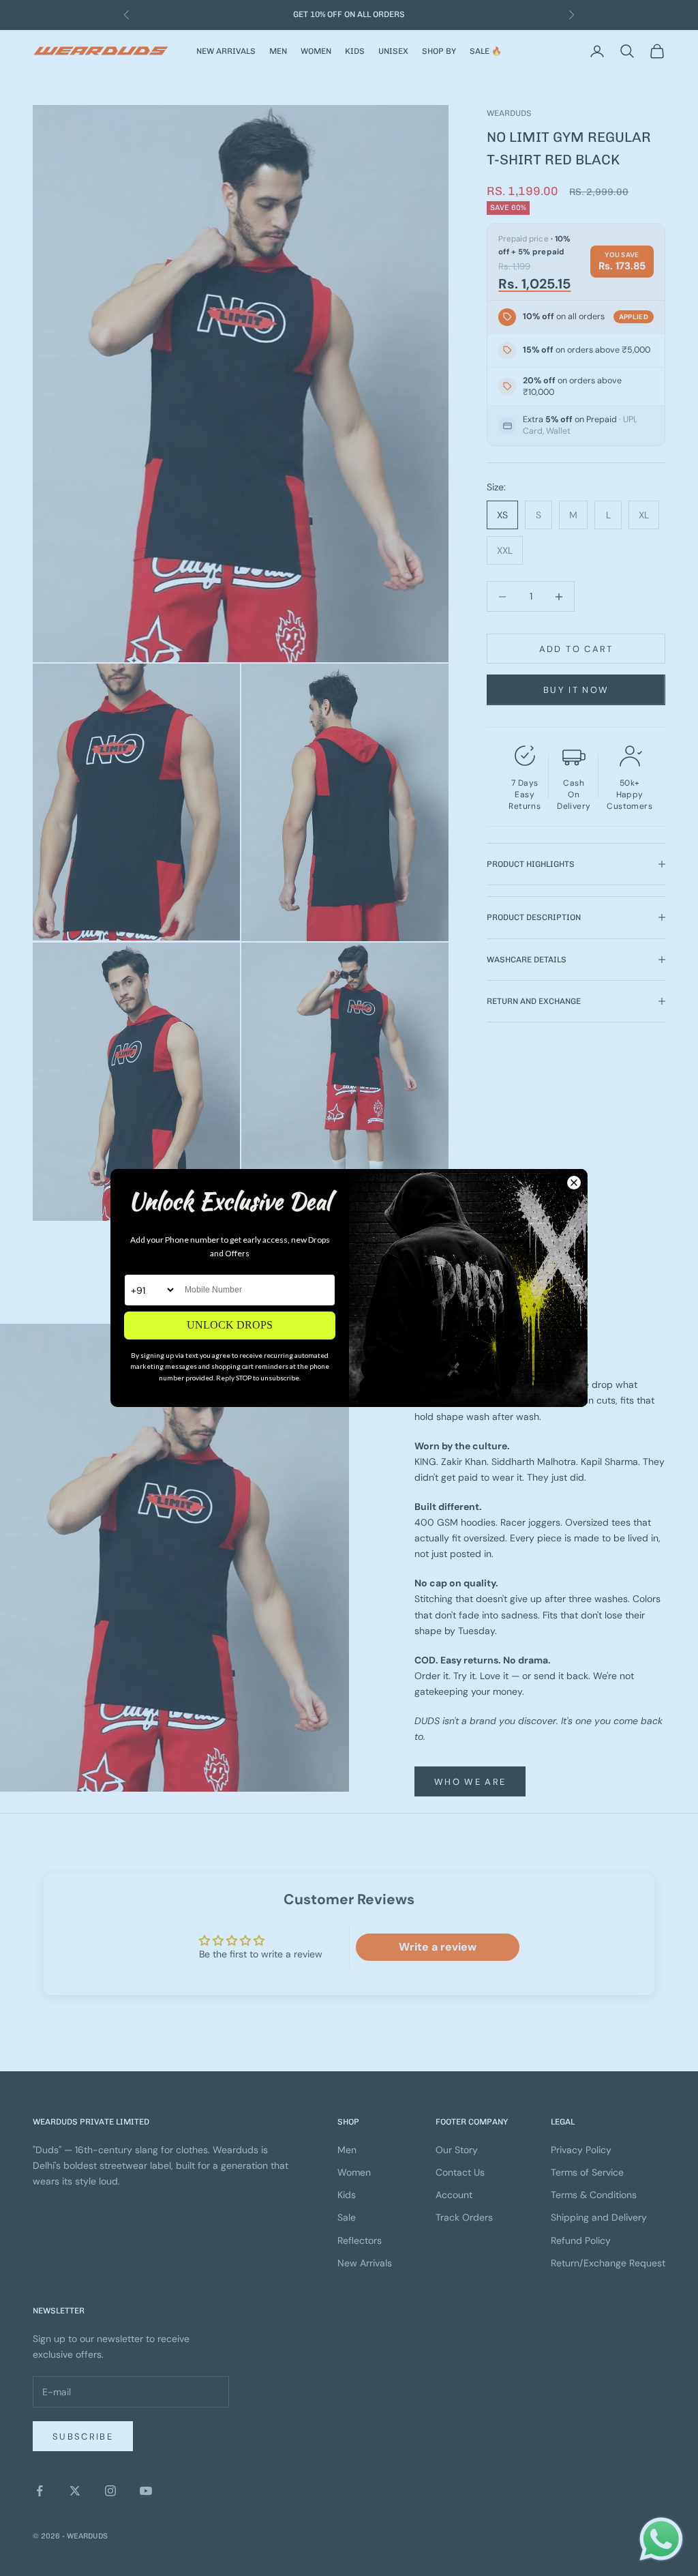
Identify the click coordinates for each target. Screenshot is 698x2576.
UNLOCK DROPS (230, 1325)
